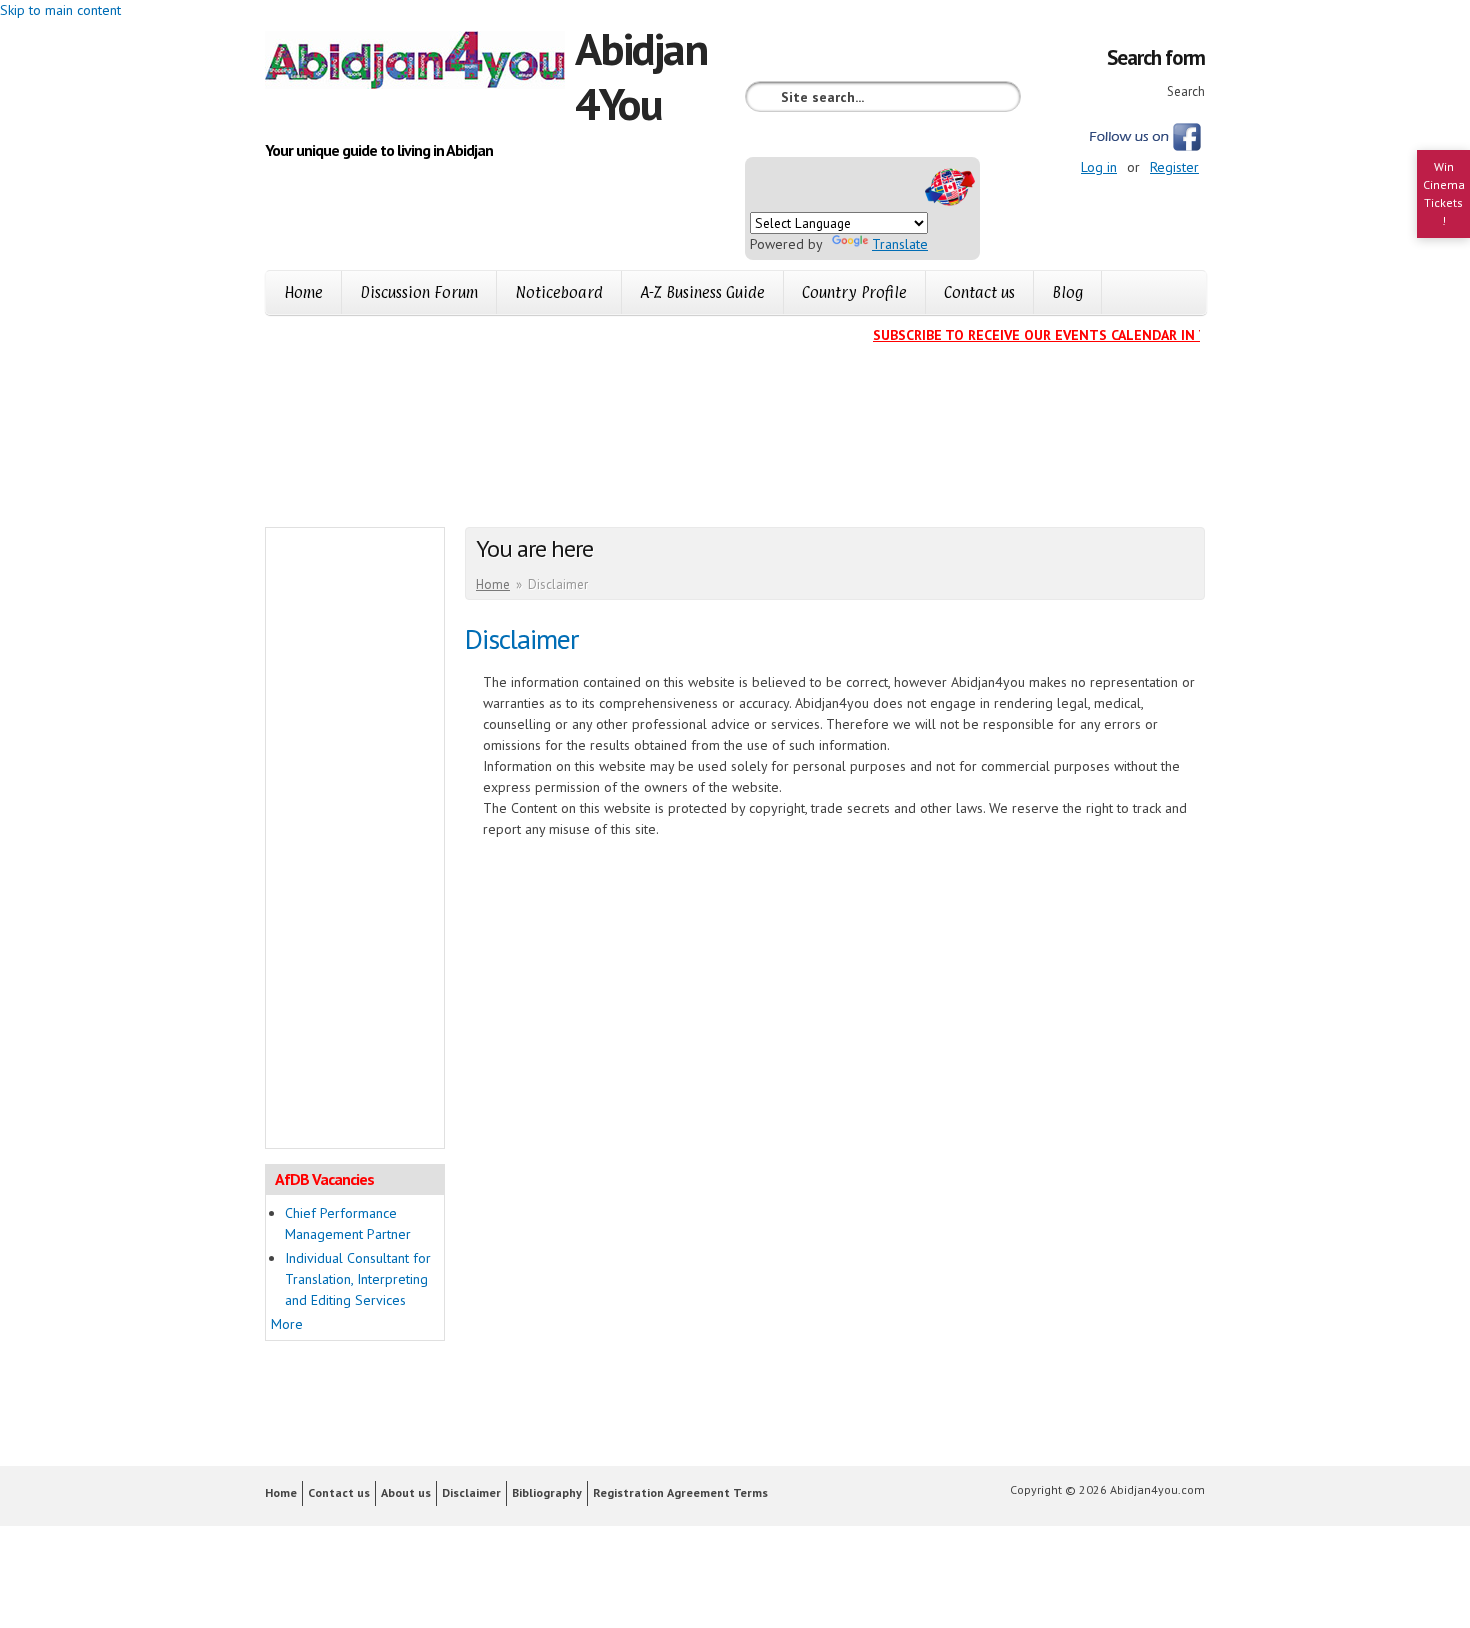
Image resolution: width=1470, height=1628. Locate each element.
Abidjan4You (641, 75)
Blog (1067, 292)
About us (406, 1492)
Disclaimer (471, 1492)
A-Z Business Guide (702, 292)
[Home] (420, 63)
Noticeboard (559, 292)
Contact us (979, 292)
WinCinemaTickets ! (1444, 193)
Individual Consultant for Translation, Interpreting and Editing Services (358, 1279)
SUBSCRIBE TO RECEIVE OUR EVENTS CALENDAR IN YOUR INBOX (1066, 335)
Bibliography (547, 1492)
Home (303, 292)
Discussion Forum (419, 292)
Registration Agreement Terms (680, 1492)
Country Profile (854, 292)
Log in (1099, 167)
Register (1174, 167)
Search (1186, 91)
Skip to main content (60, 10)
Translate (900, 244)
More (287, 1324)
